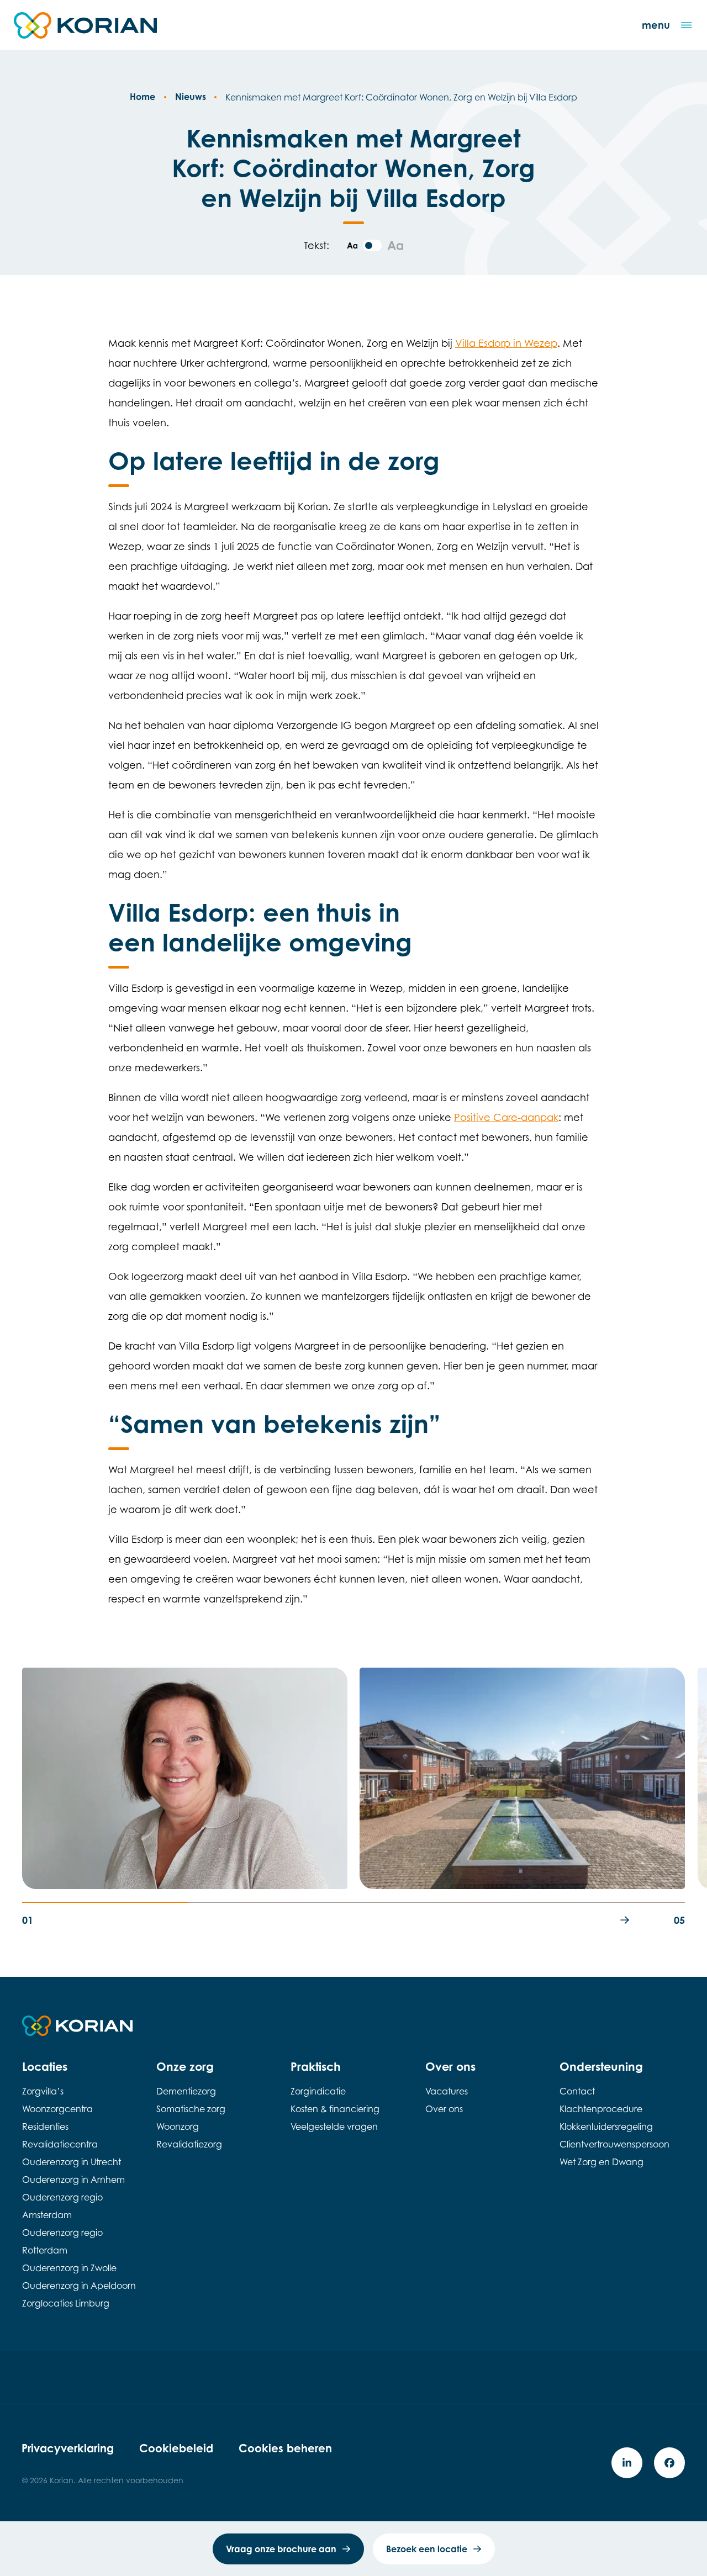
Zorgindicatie (318, 2092)
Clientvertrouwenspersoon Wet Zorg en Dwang (614, 2154)
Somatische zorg (191, 2109)
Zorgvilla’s (43, 2092)
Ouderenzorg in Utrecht (72, 2162)
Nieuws (191, 97)
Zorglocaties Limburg (66, 2304)
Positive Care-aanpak (506, 1117)
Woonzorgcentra (57, 2109)
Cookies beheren (285, 2448)
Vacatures (447, 2092)
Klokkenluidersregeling (606, 2127)
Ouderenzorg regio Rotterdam (62, 2242)
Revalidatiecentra (60, 2145)
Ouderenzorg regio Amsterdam (62, 2207)
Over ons (444, 2109)
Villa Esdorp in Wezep (506, 343)
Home (143, 97)
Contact (577, 2092)
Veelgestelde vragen (334, 2127)
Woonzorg (178, 2127)
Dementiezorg (186, 2092)
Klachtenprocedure (601, 2109)
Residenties (45, 2127)
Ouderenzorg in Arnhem (73, 2180)
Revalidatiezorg (189, 2145)
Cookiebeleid (176, 2448)
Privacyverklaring (68, 2448)
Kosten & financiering (335, 2109)
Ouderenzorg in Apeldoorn (79, 2286)
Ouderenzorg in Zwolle (69, 2268)
